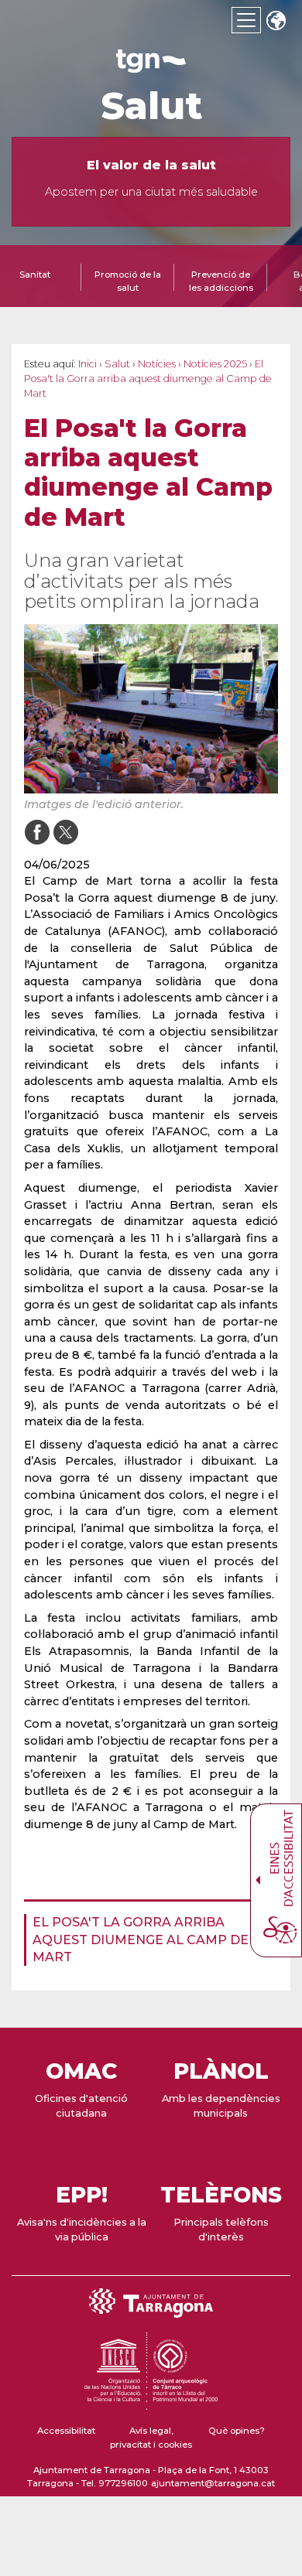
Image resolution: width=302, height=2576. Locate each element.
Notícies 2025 (215, 364)
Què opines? (237, 2431)
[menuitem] (146, 1940)
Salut (151, 106)
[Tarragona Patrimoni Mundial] (151, 2403)
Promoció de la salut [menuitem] (128, 281)
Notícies (157, 364)
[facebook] (37, 832)
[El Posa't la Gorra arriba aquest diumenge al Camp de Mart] (151, 709)
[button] (276, 22)
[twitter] (65, 832)
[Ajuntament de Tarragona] (151, 65)
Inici (88, 364)
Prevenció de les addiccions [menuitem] (221, 281)
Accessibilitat (66, 2431)
